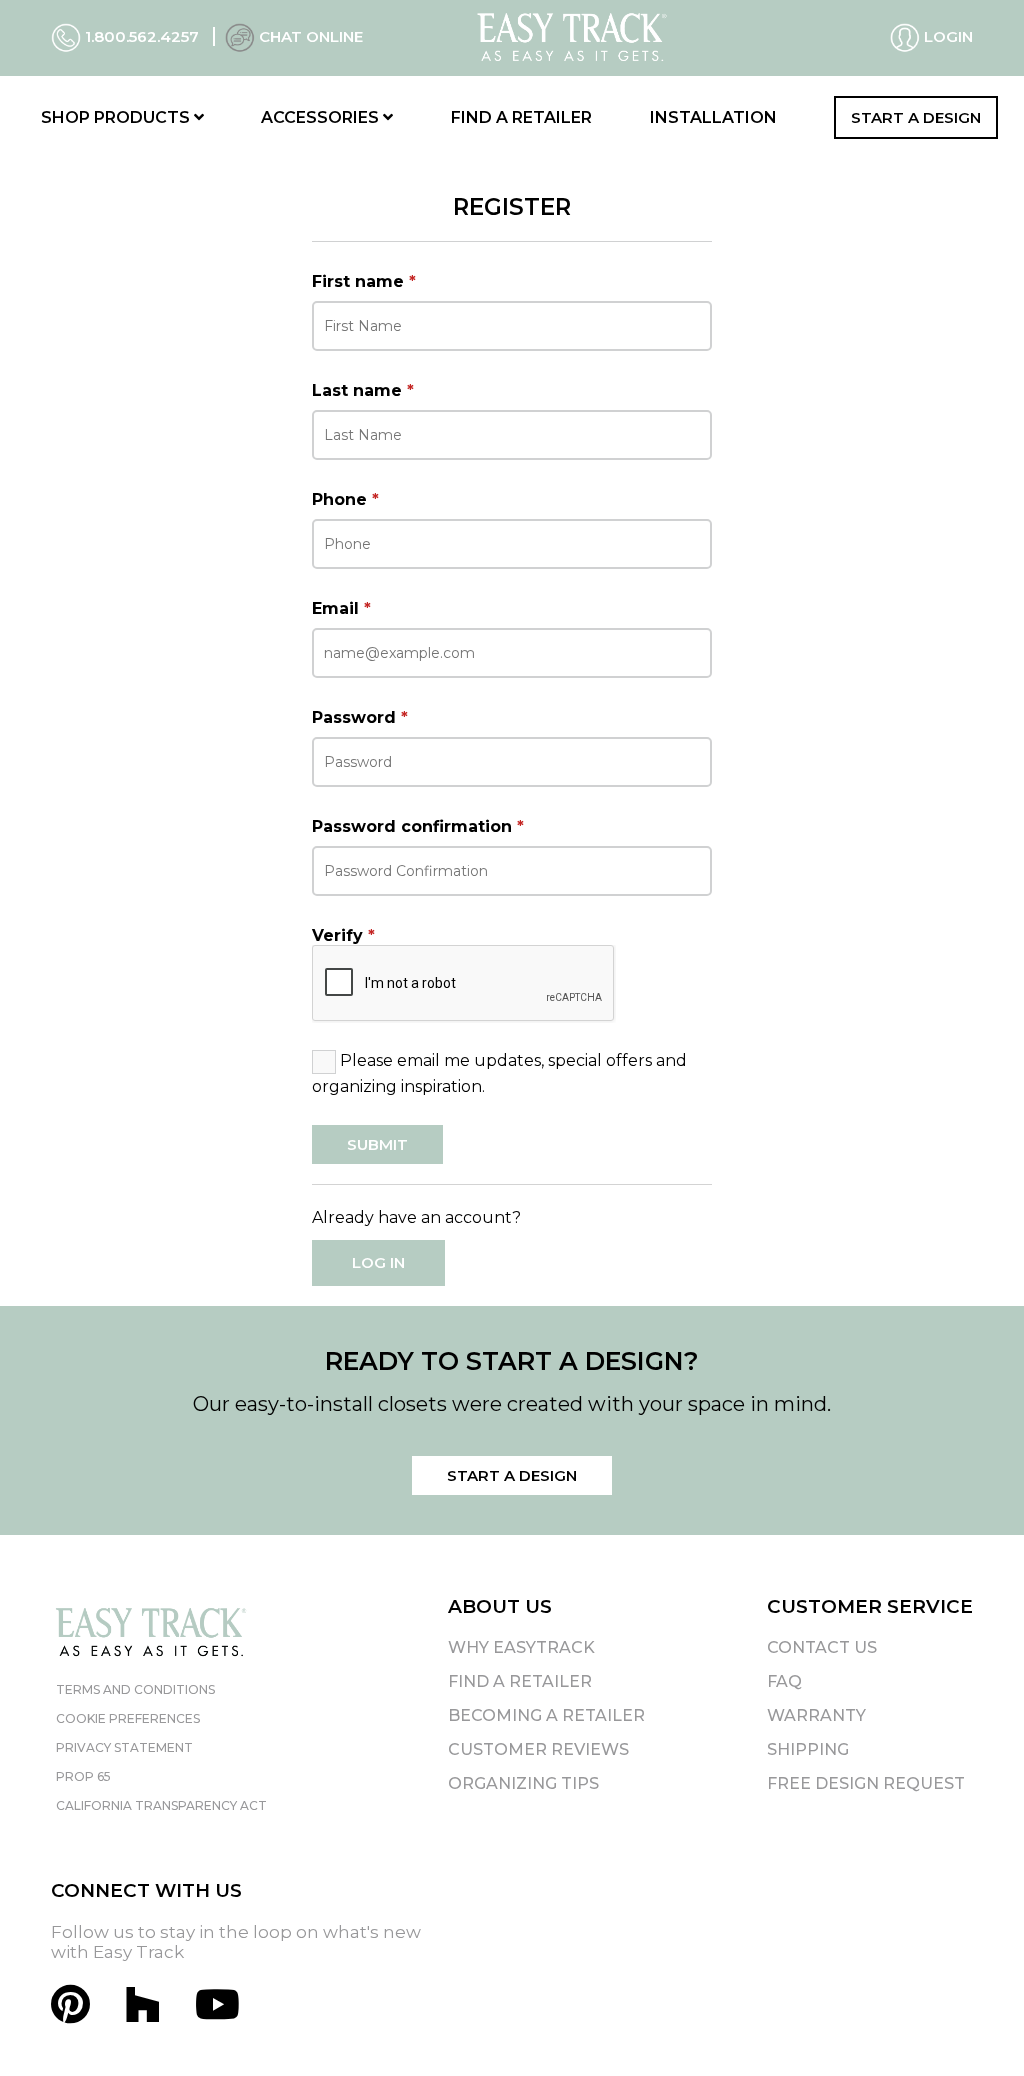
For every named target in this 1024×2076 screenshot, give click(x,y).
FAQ (784, 1681)
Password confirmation (418, 826)
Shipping (808, 1749)
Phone (345, 499)
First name (364, 281)
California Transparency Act (161, 1805)
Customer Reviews (538, 1749)
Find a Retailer (521, 117)
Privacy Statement (124, 1747)
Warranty (816, 1715)
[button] (973, 2025)
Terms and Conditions (135, 1689)
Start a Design (916, 117)
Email (341, 608)
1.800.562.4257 (142, 36)
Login (946, 36)
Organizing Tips (523, 1783)
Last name (363, 390)
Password (360, 717)
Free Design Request (866, 1783)
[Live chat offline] (240, 36)
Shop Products (117, 117)
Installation (713, 117)
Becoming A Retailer (546, 1715)
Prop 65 (83, 1776)
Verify (343, 935)
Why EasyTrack (521, 1647)
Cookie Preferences (128, 1718)
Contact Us (822, 1647)
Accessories (322, 117)
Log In (378, 1262)
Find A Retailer (520, 1681)
